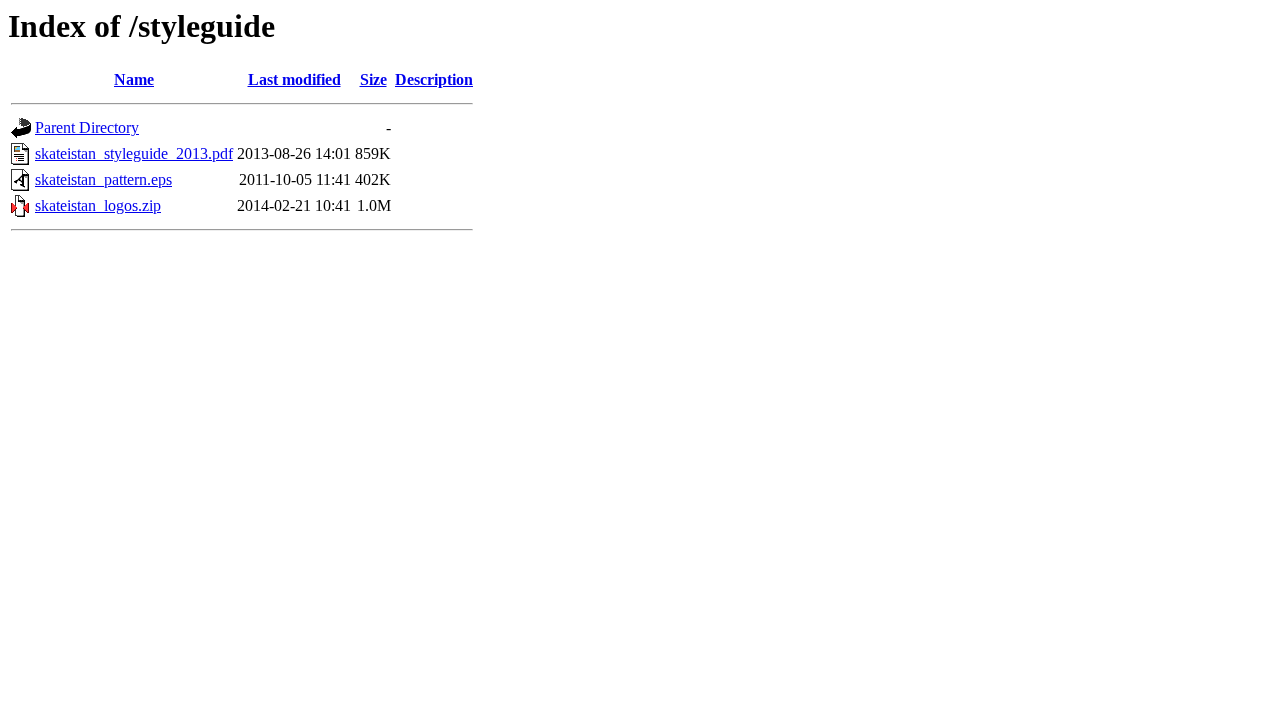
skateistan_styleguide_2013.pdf (134, 153)
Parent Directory (87, 127)
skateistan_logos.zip (98, 205)
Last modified (294, 79)
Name (134, 79)
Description (434, 79)
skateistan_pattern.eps (103, 179)
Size (373, 79)
